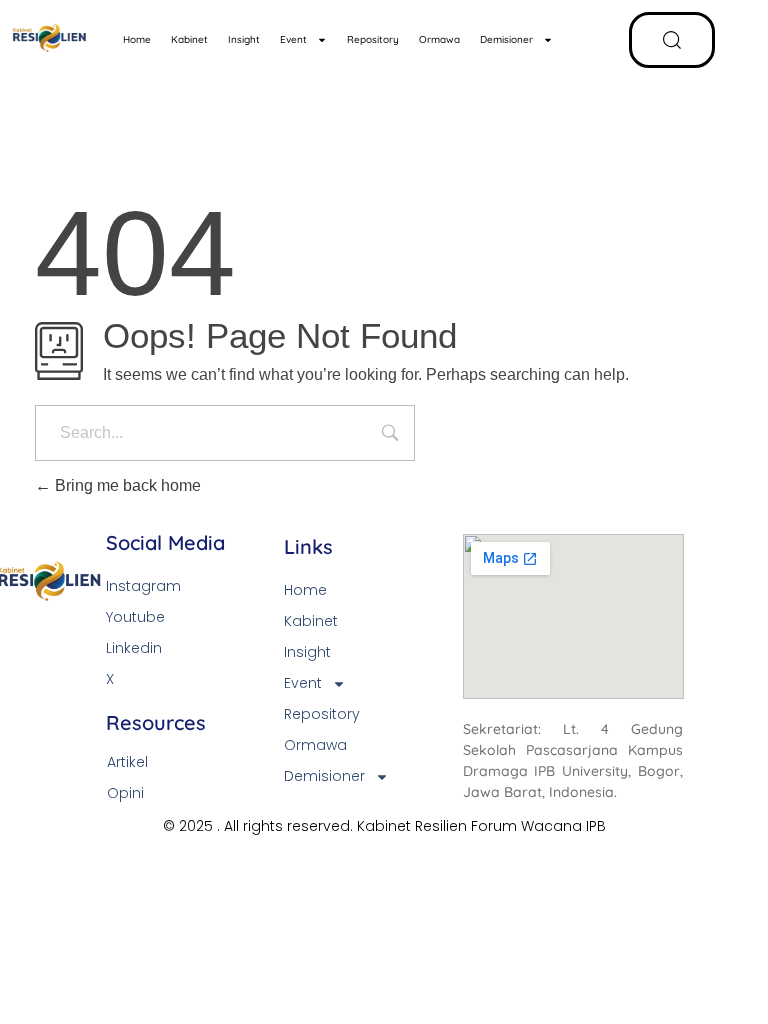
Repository (373, 39)
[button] (672, 40)
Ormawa (439, 39)
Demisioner (506, 39)
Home (137, 39)
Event (293, 39)
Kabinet (189, 39)
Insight (244, 39)
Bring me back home (126, 485)
